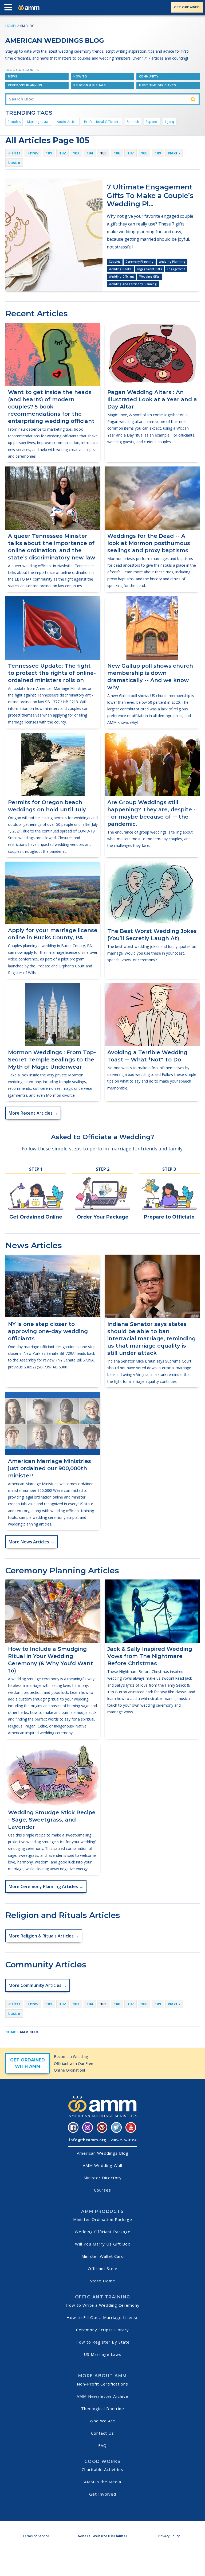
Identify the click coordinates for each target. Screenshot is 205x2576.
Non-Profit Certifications (102, 2384)
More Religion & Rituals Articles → (44, 1936)
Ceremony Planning (25, 85)
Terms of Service (36, 2536)
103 (76, 153)
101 (49, 153)
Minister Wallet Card (103, 2256)
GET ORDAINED (187, 7)
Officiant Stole (103, 2268)
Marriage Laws (39, 122)
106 (117, 153)
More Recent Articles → (33, 1113)
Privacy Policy (169, 2536)
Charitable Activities (102, 2469)
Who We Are (102, 2421)
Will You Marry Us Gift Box (103, 2244)
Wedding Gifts (149, 277)
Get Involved (103, 2494)
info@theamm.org (88, 2140)
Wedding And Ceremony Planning (133, 284)
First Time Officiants (158, 85)
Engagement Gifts (149, 269)
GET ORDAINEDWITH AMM (27, 2063)
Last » (14, 163)
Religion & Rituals (90, 85)
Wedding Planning (172, 262)
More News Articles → (31, 1542)
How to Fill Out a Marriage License (103, 2317)
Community (149, 77)
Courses (102, 2190)
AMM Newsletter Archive (102, 2396)
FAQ (102, 2445)
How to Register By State (103, 2342)
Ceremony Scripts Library (102, 2330)
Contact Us (102, 2433)
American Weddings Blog (103, 2153)
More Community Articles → (38, 1985)
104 (90, 153)
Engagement (176, 269)
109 (158, 153)
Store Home (103, 2281)
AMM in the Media (103, 2482)
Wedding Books (120, 269)
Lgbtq (170, 122)
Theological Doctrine (103, 2408)
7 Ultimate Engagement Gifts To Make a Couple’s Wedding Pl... (150, 195)
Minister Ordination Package (103, 2219)
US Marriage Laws (103, 2354)
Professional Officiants (102, 122)
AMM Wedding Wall (102, 2165)
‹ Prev (33, 153)
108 (144, 153)
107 (131, 153)
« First (14, 153)
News (13, 77)
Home (10, 26)
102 (62, 153)
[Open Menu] (10, 8)
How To (80, 77)
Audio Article (67, 122)
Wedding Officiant (121, 277)
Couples (14, 122)
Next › (174, 153)
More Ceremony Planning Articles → (46, 1886)
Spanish (133, 122)
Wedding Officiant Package (103, 2232)
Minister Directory (103, 2178)
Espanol (152, 122)
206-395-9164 (124, 2140)
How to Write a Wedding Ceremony (103, 2305)
